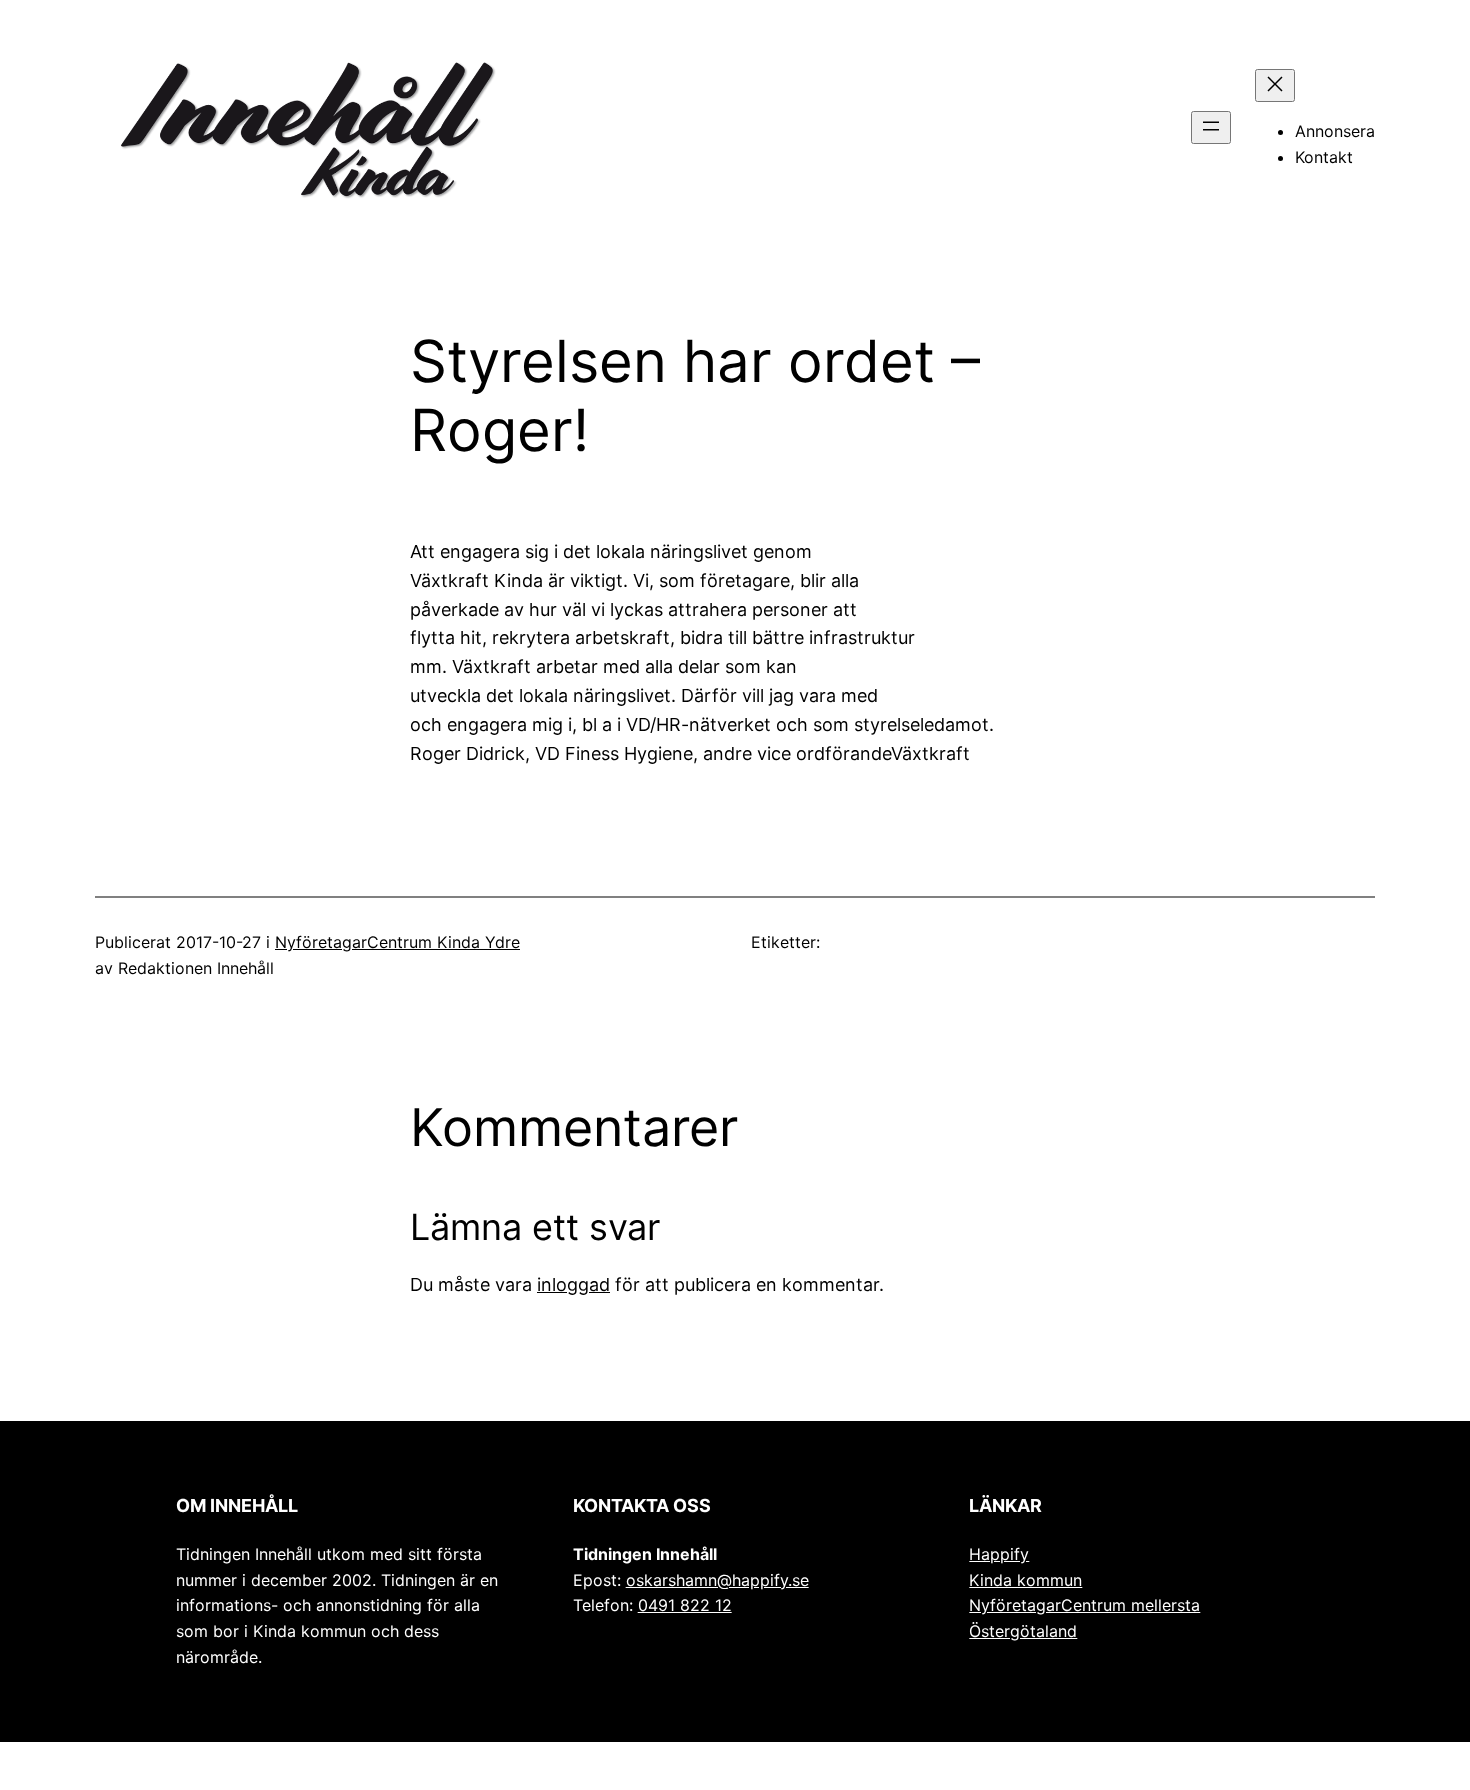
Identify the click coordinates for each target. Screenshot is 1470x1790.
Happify (999, 1554)
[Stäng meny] (1275, 85)
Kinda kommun (1025, 1580)
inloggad (573, 1284)
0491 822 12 (685, 1605)
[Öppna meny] (1211, 127)
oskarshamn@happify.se (717, 1580)
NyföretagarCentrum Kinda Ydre (397, 942)
